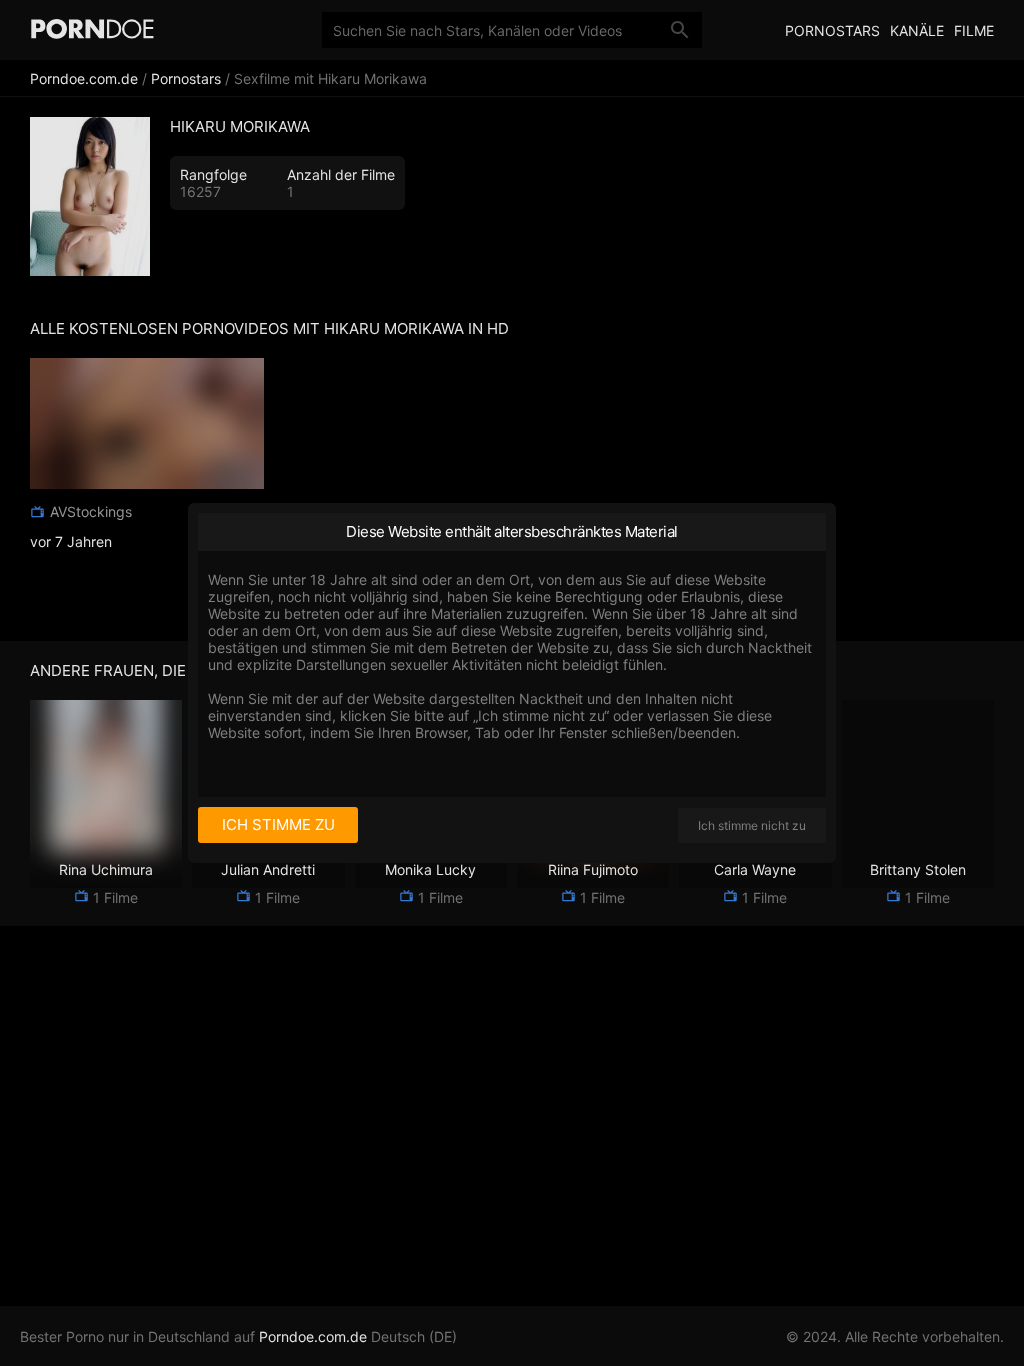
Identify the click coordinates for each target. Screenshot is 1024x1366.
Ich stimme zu (278, 824)
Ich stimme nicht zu (752, 825)
